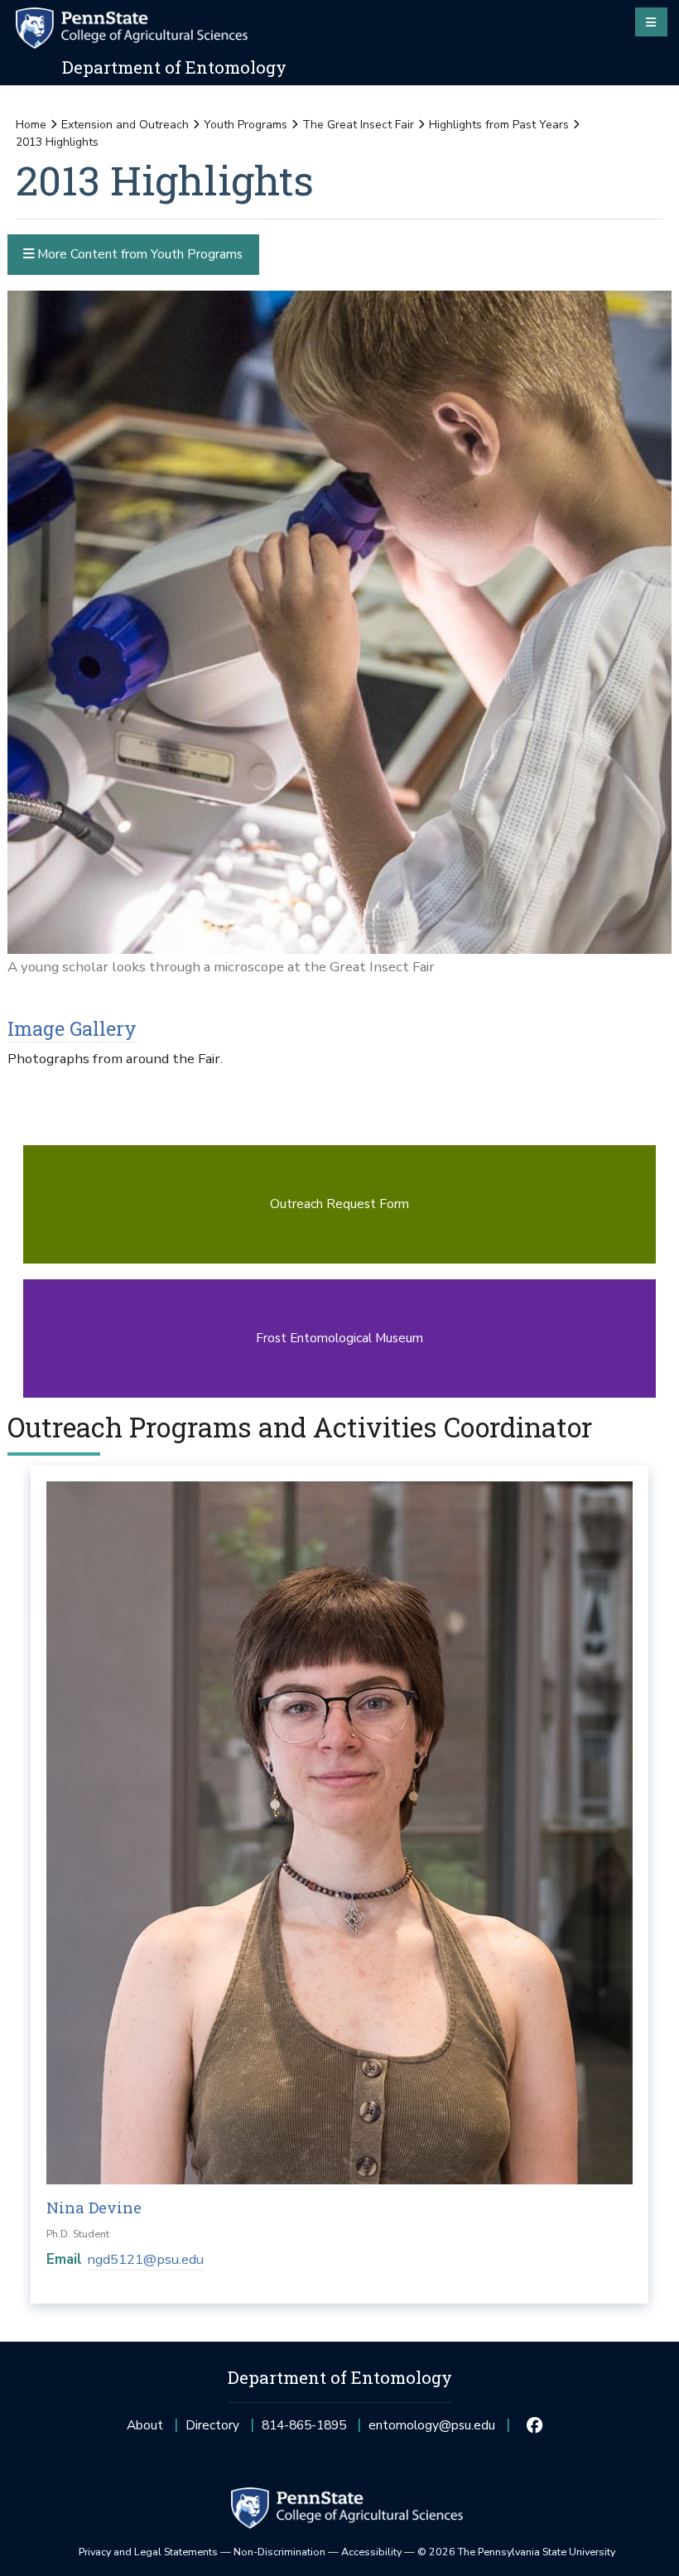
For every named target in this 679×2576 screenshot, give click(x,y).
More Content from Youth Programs (138, 254)
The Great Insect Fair (358, 125)
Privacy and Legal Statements (148, 2552)
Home (31, 125)
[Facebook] (535, 2425)
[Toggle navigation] (651, 22)
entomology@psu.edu (432, 2430)
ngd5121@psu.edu (145, 2259)
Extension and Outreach (125, 125)
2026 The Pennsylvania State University (516, 2552)
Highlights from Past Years (499, 125)
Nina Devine (94, 2207)
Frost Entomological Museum (339, 1338)
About (145, 2425)
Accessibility (371, 2552)
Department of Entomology (174, 67)
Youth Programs (246, 125)
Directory (212, 2425)
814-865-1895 (304, 2430)
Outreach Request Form (339, 1204)
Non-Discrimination (279, 2552)
